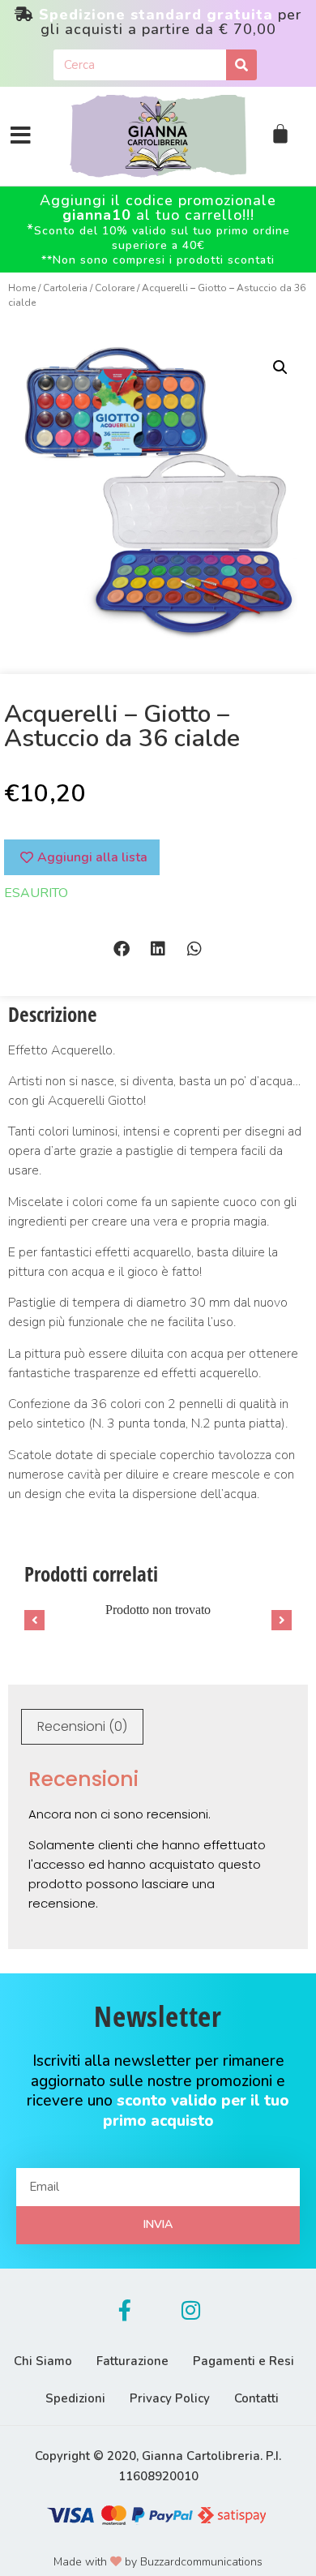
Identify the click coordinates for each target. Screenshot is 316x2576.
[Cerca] (241, 65)
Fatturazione (132, 2361)
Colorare (115, 288)
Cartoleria (65, 288)
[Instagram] (191, 2310)
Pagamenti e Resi (243, 2361)
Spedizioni (75, 2398)
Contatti (256, 2398)
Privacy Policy (170, 2398)
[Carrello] (280, 134)
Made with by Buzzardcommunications (158, 2562)
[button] (122, 949)
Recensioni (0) (82, 1726)
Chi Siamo (43, 2361)
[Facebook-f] (125, 2310)
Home (22, 288)
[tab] (82, 1727)
